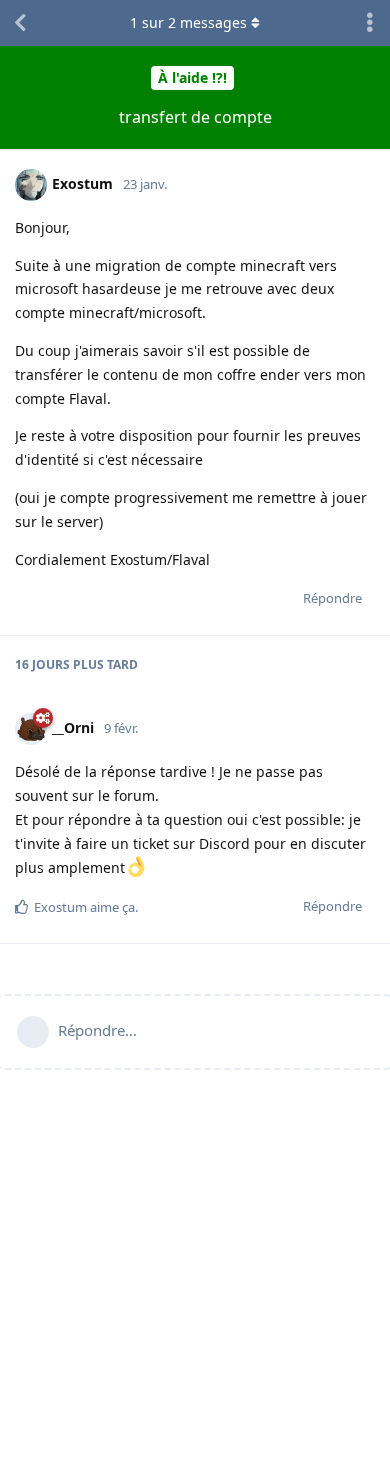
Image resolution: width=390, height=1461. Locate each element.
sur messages (188, 22)
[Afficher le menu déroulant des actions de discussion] (370, 23)
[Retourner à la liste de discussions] (20, 23)
